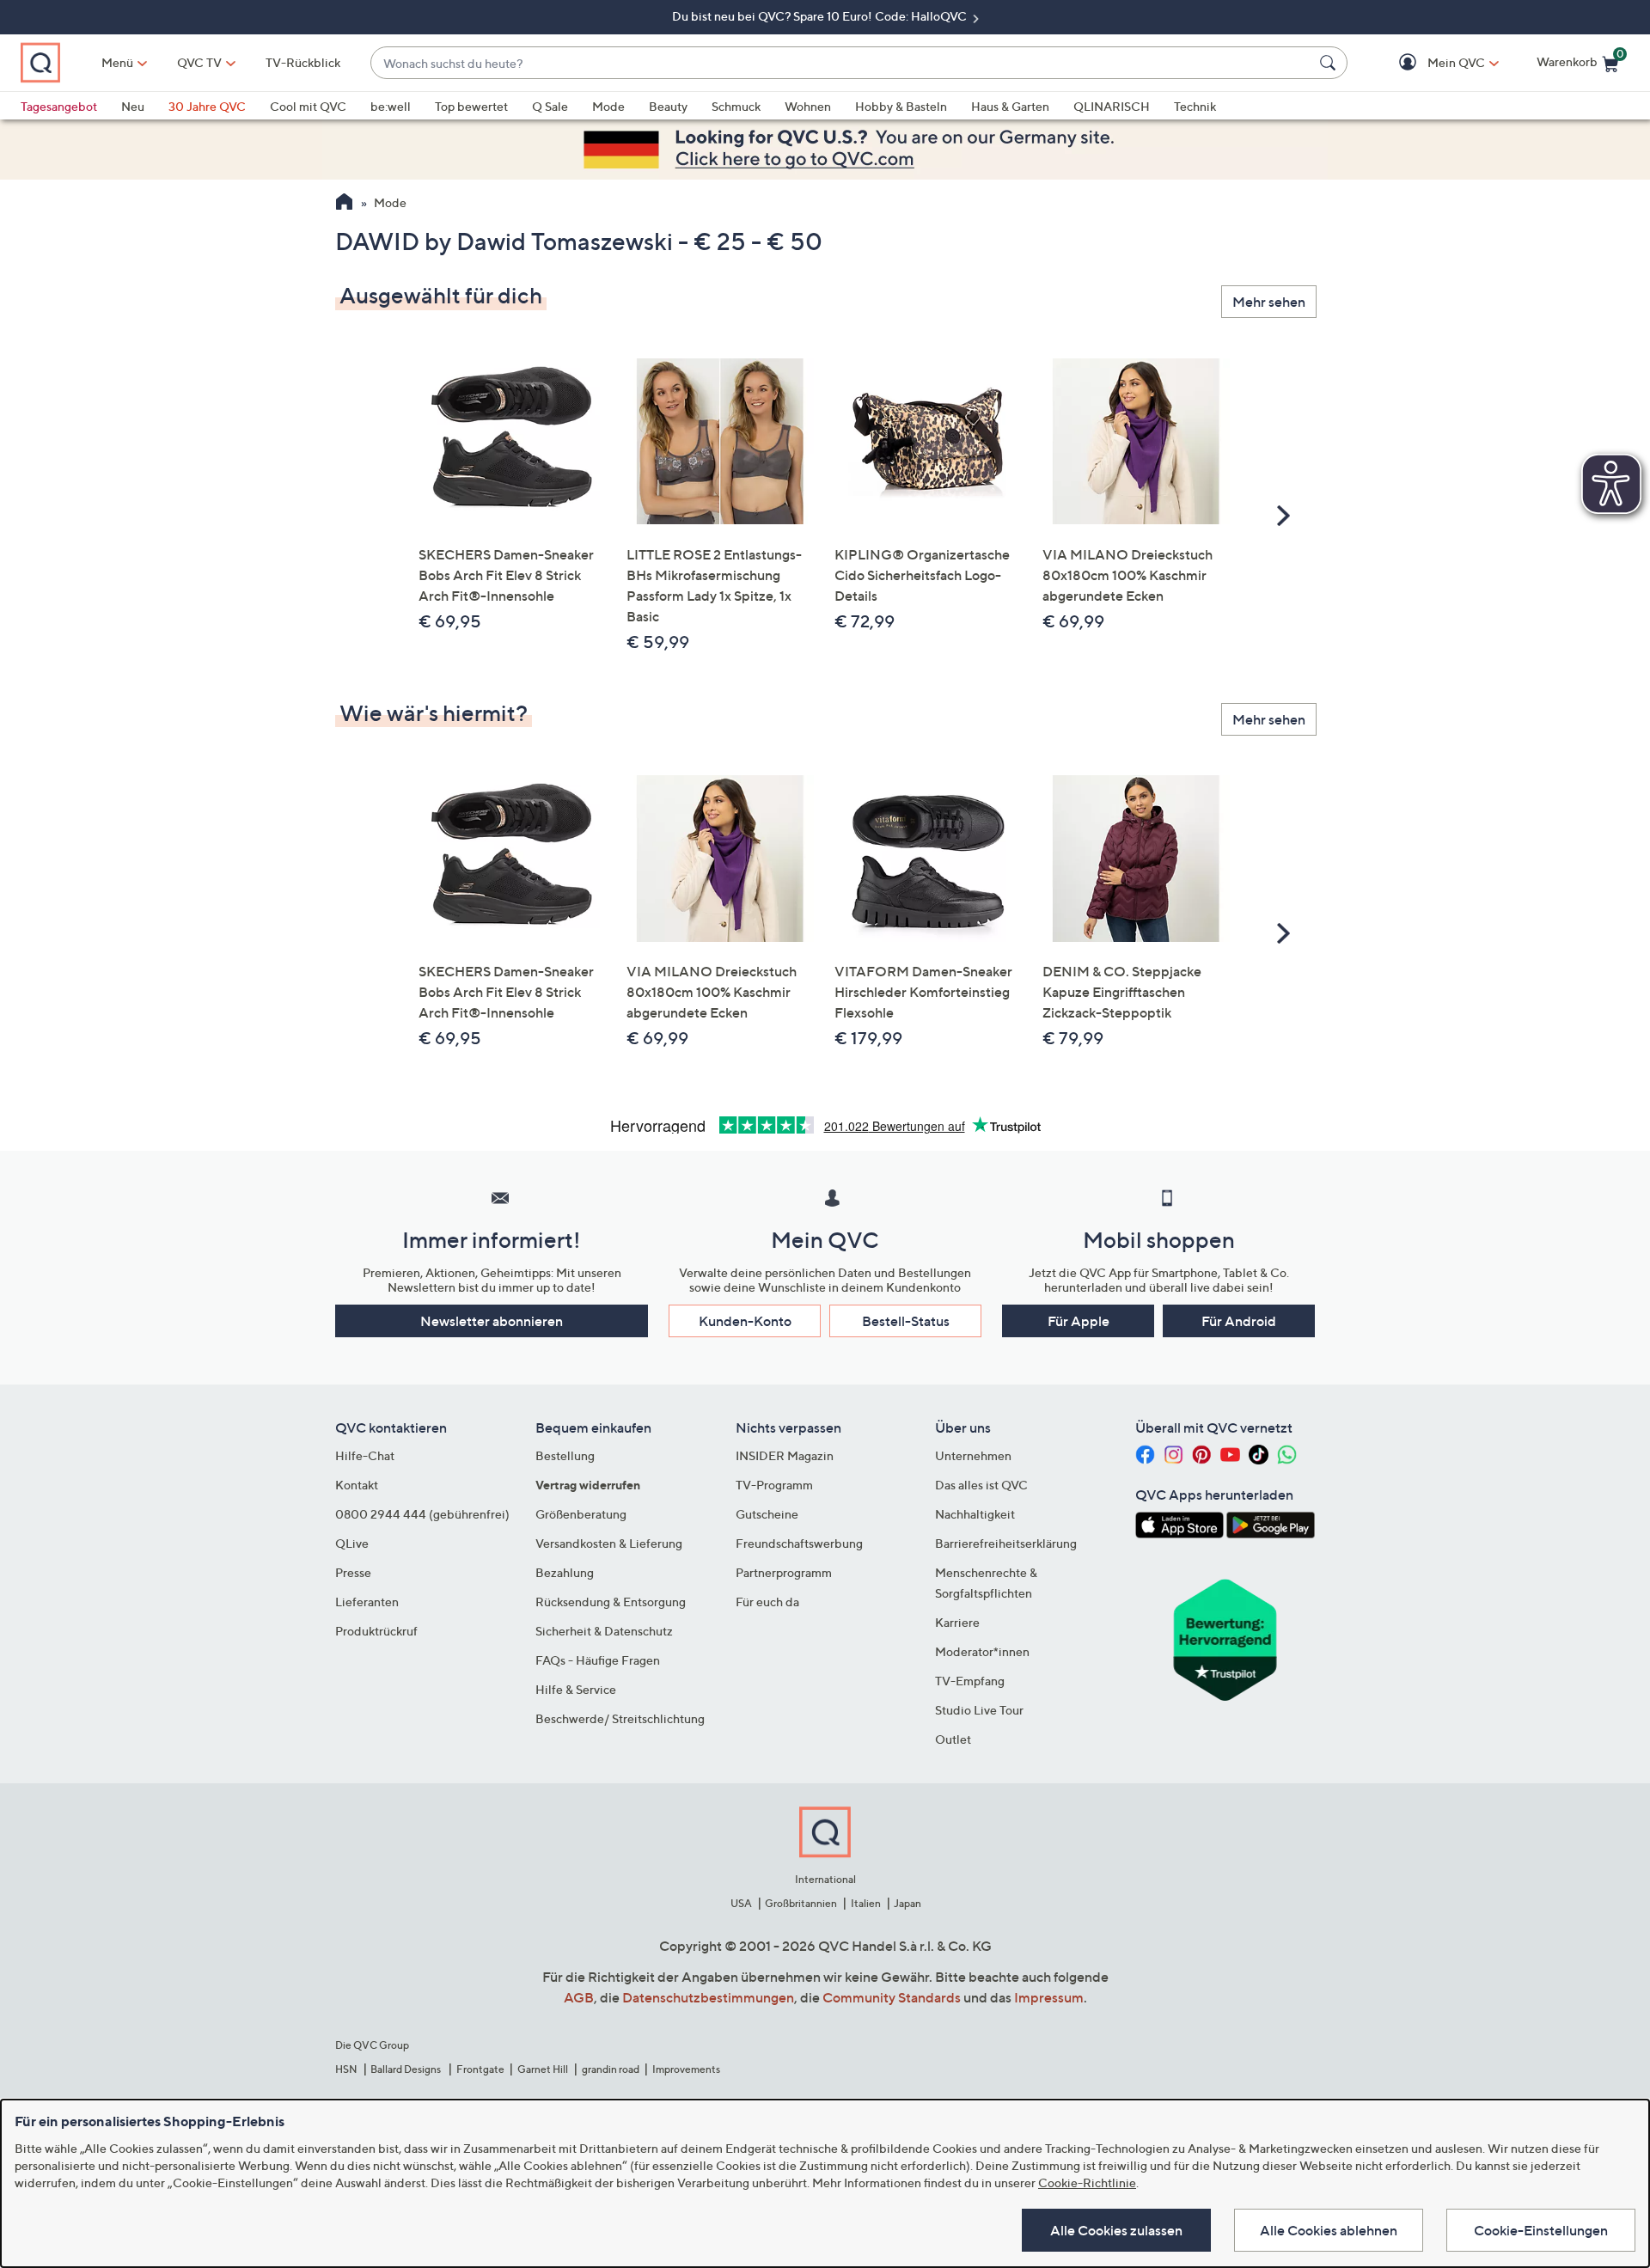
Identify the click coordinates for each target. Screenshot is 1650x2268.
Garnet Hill (543, 2069)
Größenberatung (581, 1514)
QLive (352, 1543)
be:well (391, 106)
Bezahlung (565, 1572)
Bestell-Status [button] (906, 1321)
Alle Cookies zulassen (1116, 2230)
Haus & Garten (1010, 106)
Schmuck (736, 106)
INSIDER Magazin (785, 1455)
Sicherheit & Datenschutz (604, 1631)
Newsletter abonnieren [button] (492, 1321)
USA (741, 1903)
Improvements (686, 2069)
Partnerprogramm (784, 1572)
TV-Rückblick (303, 62)
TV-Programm (774, 1485)
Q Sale (550, 106)
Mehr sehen (1269, 302)
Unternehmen (973, 1455)
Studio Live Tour (979, 1710)
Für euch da (767, 1602)
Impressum (1049, 1997)
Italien (866, 1903)
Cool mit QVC (308, 106)
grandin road (611, 2069)
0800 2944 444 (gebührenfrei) (422, 1514)
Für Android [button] (1239, 1321)
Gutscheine (767, 1514)
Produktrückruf (376, 1631)
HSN (346, 2069)
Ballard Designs (406, 2069)
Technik (1195, 106)
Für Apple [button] (1079, 1321)
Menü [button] (117, 62)
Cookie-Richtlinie (1087, 2182)
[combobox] (842, 63)
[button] (1431, 63)
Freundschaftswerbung (799, 1543)
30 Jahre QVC (207, 106)
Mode (608, 106)
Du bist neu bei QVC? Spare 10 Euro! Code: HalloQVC (821, 16)
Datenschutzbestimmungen (708, 1997)
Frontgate (480, 2069)
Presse (353, 1572)
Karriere (957, 1622)
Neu (133, 106)
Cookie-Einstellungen (1541, 2230)
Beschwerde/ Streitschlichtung (620, 1718)
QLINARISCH (1112, 106)
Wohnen (808, 106)
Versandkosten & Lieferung (609, 1543)
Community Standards (892, 1997)
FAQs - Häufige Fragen (598, 1660)
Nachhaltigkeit (975, 1514)
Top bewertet (471, 106)
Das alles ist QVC (981, 1485)
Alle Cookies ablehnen (1329, 2230)
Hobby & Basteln (901, 106)
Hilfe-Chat (365, 1455)
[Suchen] (1330, 63)
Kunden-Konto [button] (745, 1321)
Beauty (668, 106)
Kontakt (357, 1485)
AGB (579, 1997)
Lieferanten (367, 1602)
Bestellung (565, 1455)
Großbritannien (801, 1903)
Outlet (953, 1739)
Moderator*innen (982, 1651)
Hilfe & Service (576, 1689)
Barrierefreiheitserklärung (1006, 1543)
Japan (907, 1903)
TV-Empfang (970, 1681)
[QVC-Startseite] (344, 204)
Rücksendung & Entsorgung (611, 1602)
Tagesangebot (59, 106)
